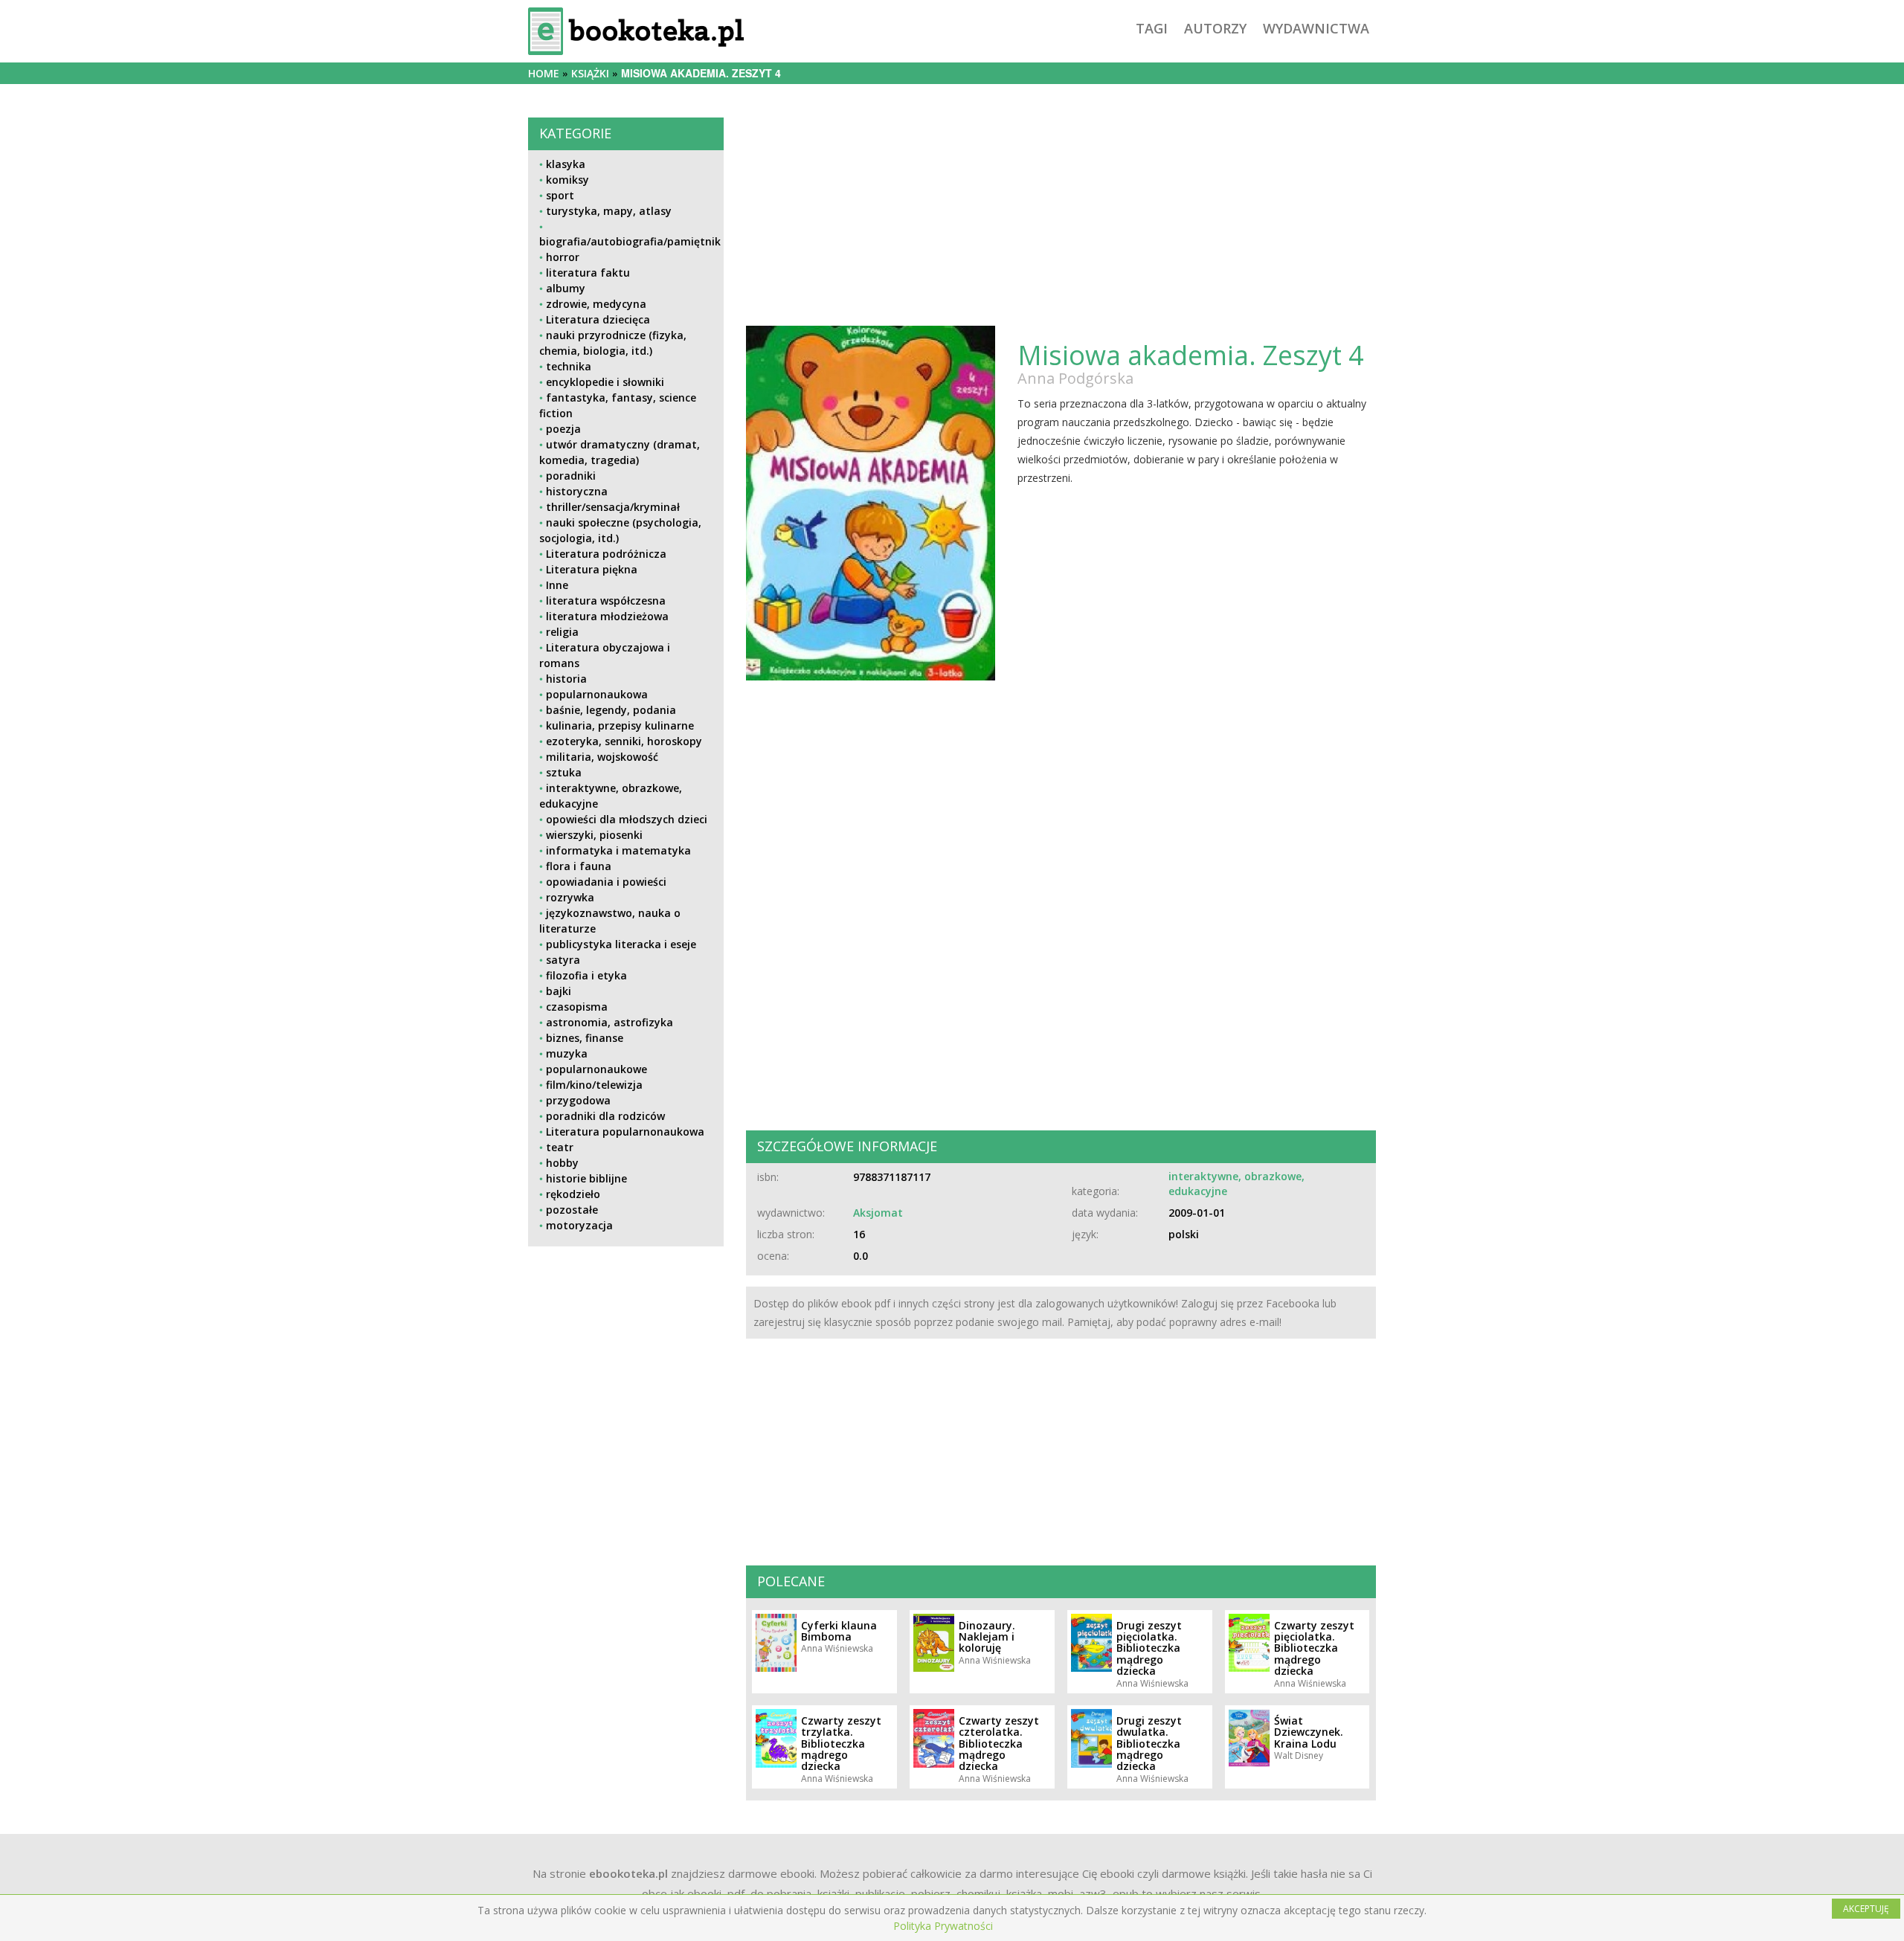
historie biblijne (586, 1178)
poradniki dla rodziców (605, 1116)
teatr (560, 1147)
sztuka (564, 772)
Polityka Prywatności (943, 1926)
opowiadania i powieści (606, 882)
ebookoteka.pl (628, 1873)
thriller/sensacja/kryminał (613, 507)
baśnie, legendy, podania (611, 710)
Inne (557, 585)
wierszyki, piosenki (594, 835)
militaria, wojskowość (602, 757)
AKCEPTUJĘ (1866, 1909)
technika (569, 366)
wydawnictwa (1316, 28)
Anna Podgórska (1075, 378)
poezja (563, 429)
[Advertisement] (626, 1362)
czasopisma (577, 1007)
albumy (566, 288)
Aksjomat (878, 1213)
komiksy (567, 180)
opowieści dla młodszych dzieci (627, 819)
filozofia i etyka (586, 975)
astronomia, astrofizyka (610, 1022)
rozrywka (570, 897)
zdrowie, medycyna (596, 304)
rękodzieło (573, 1194)
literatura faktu (588, 273)
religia (562, 632)
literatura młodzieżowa (607, 616)
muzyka (567, 1053)
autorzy (1215, 28)
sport (560, 195)
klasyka (566, 164)
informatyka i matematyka (618, 850)
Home (544, 73)
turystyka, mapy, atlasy (609, 211)
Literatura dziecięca (598, 319)
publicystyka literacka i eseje (621, 944)
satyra (563, 960)
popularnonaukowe (596, 1069)
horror (563, 257)
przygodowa (578, 1100)
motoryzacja (579, 1225)
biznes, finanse (585, 1038)
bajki (559, 991)
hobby (562, 1163)
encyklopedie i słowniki (605, 382)
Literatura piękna (592, 569)
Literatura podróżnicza (606, 554)
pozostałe (572, 1210)
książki (590, 73)
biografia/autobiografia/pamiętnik (630, 241)
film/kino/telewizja (594, 1085)
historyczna (577, 491)
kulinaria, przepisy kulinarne (620, 725)
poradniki (571, 476)
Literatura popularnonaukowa (625, 1132)
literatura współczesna (606, 601)
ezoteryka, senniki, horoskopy (624, 741)
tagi (1152, 28)
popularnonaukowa (597, 694)
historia (566, 679)
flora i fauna (579, 866)
